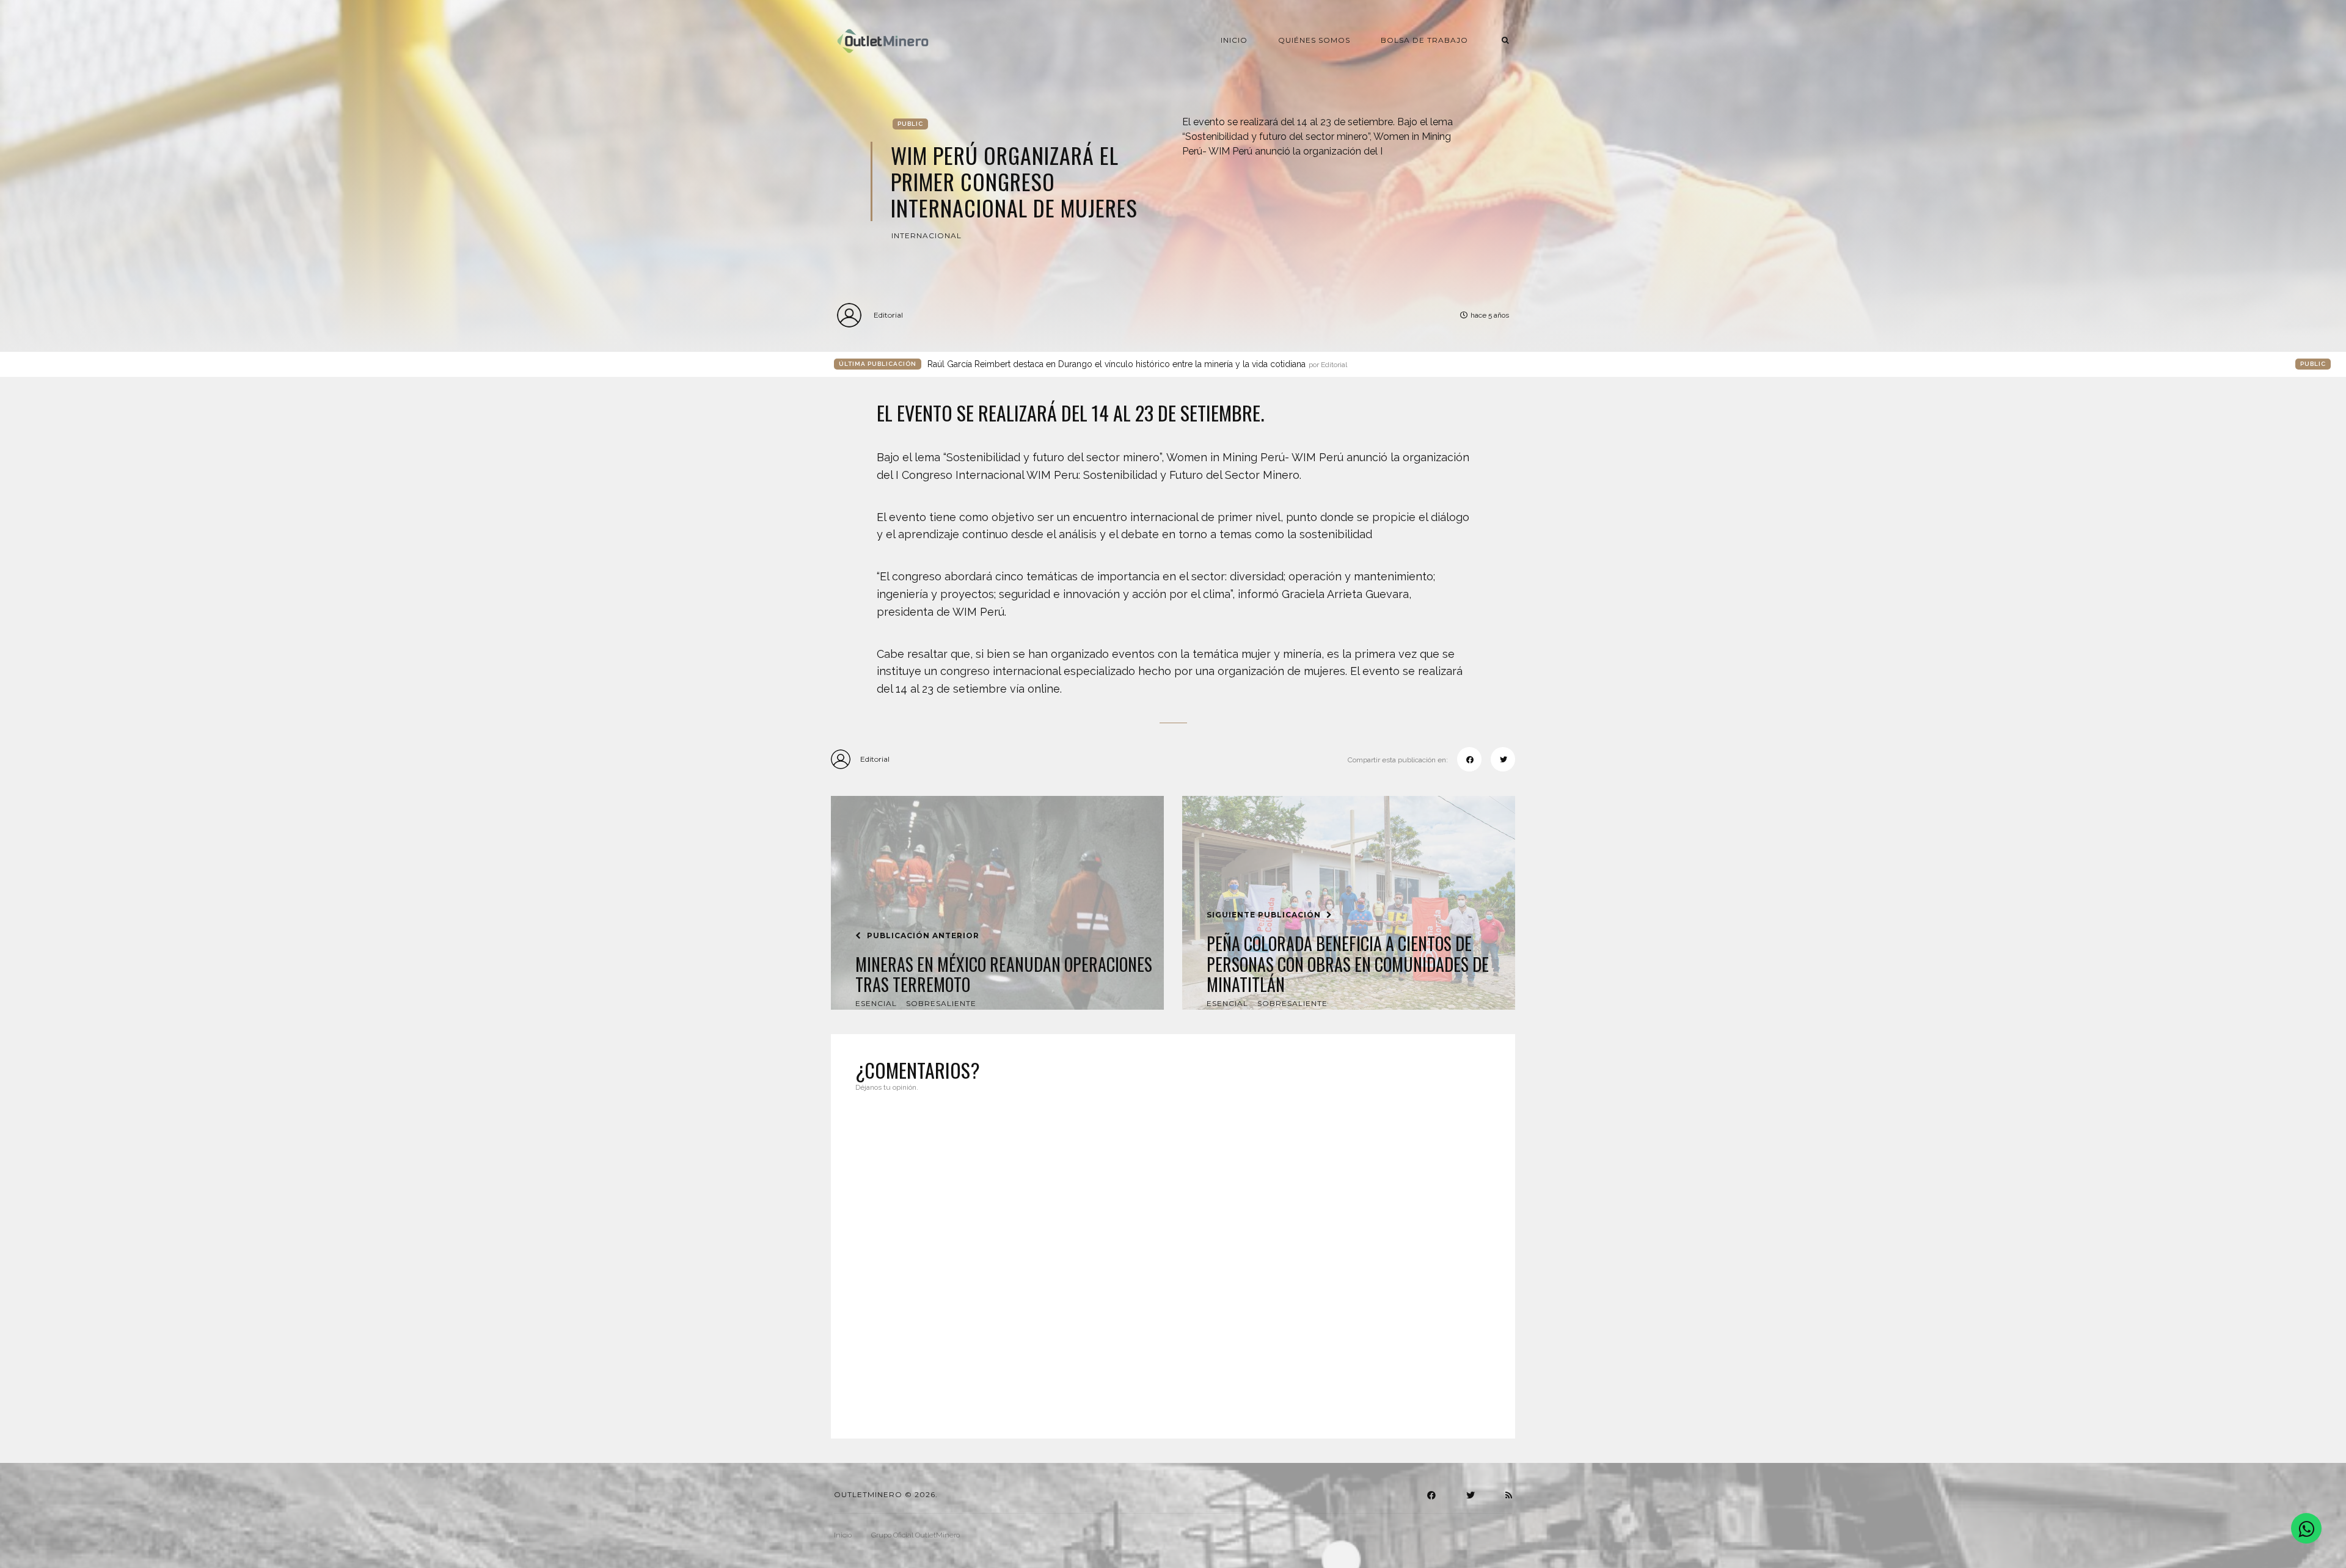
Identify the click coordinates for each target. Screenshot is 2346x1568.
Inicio (1234, 40)
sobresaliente (941, 1003)
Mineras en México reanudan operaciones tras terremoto (1004, 975)
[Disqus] (1173, 1258)
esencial (876, 1003)
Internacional (926, 235)
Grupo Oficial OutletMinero (915, 1535)
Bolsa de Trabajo (1424, 40)
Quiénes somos (1314, 40)
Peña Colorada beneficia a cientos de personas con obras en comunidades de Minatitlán (1348, 964)
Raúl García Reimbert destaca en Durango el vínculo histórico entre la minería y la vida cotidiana (1137, 364)
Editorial (888, 315)
